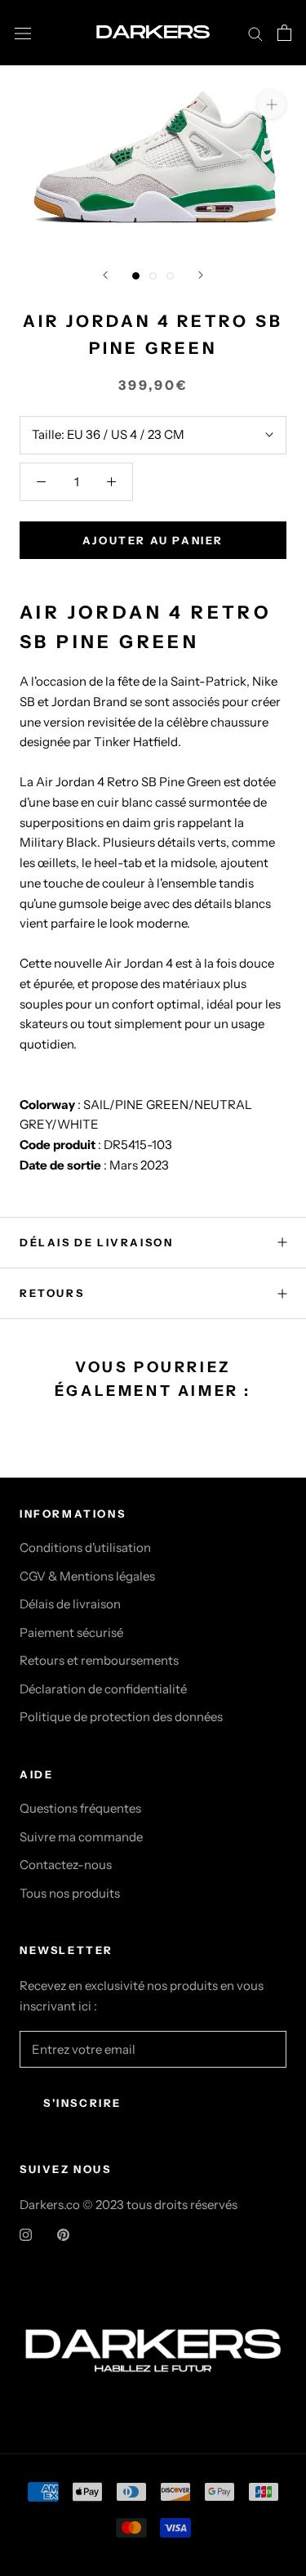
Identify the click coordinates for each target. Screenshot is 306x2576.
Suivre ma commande (81, 1837)
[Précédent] (105, 275)
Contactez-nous (66, 1865)
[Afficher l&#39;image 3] (170, 276)
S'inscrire (82, 2103)
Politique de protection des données (121, 1717)
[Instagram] (26, 2234)
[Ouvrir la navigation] (23, 33)
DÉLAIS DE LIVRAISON (96, 1242)
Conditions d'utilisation (85, 1547)
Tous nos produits (70, 1893)
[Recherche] (255, 33)
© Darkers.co (153, 2308)
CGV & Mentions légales (87, 1576)
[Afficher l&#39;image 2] (153, 276)
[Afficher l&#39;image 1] (136, 276)
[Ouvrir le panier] (284, 33)
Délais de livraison (70, 1604)
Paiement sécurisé (71, 1632)
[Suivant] (201, 275)
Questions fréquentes (80, 1808)
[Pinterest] (63, 2234)
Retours (52, 1293)
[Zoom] (271, 103)
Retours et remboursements (99, 1660)
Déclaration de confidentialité (103, 1689)
